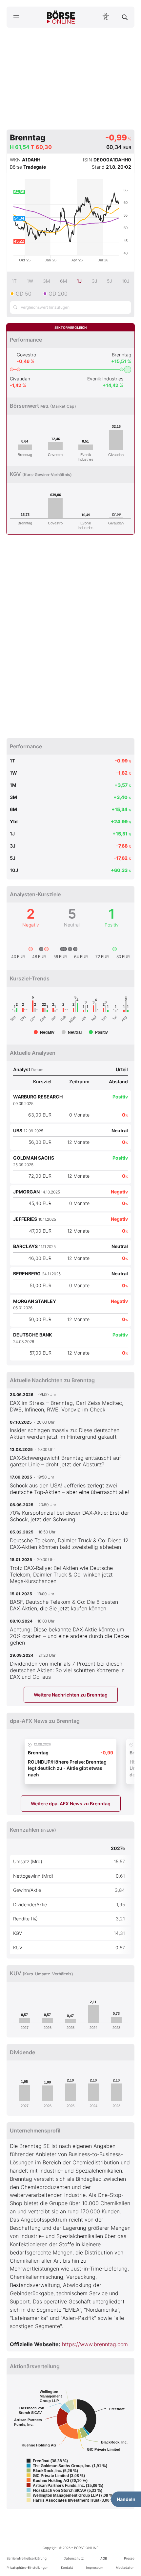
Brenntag (121, 355)
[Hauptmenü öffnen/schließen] (16, 17)
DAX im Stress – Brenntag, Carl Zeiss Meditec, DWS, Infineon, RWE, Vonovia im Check (67, 1406)
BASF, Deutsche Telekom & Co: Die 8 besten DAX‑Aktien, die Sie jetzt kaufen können (64, 1605)
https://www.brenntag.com (95, 2344)
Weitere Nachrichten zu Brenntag (71, 1695)
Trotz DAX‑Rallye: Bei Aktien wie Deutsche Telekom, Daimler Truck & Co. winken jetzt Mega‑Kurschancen (61, 1575)
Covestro (26, 355)
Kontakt (67, 2567)
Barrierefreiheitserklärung (27, 2558)
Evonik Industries (105, 379)
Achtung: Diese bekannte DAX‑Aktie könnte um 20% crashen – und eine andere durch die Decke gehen (69, 1636)
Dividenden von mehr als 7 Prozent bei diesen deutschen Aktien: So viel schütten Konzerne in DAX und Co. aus (67, 1670)
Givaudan (20, 379)
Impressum (95, 2567)
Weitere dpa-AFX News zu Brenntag (71, 1804)
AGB (104, 2558)
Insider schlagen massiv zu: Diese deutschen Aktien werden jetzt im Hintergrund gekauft (65, 1433)
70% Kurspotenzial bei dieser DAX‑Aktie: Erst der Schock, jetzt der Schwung (70, 1516)
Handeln (126, 2499)
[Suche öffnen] (125, 17)
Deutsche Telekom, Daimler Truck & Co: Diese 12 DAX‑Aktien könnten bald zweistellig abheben (69, 1544)
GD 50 (24, 294)
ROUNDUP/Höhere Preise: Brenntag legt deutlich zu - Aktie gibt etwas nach (67, 1768)
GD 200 (58, 294)
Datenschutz (74, 2558)
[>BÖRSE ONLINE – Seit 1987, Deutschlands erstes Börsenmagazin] (61, 17)
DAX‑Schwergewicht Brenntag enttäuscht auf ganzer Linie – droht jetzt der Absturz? (65, 1461)
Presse (129, 2558)
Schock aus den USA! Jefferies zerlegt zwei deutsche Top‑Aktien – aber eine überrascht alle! (69, 1489)
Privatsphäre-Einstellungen (28, 2567)
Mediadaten (125, 2567)
